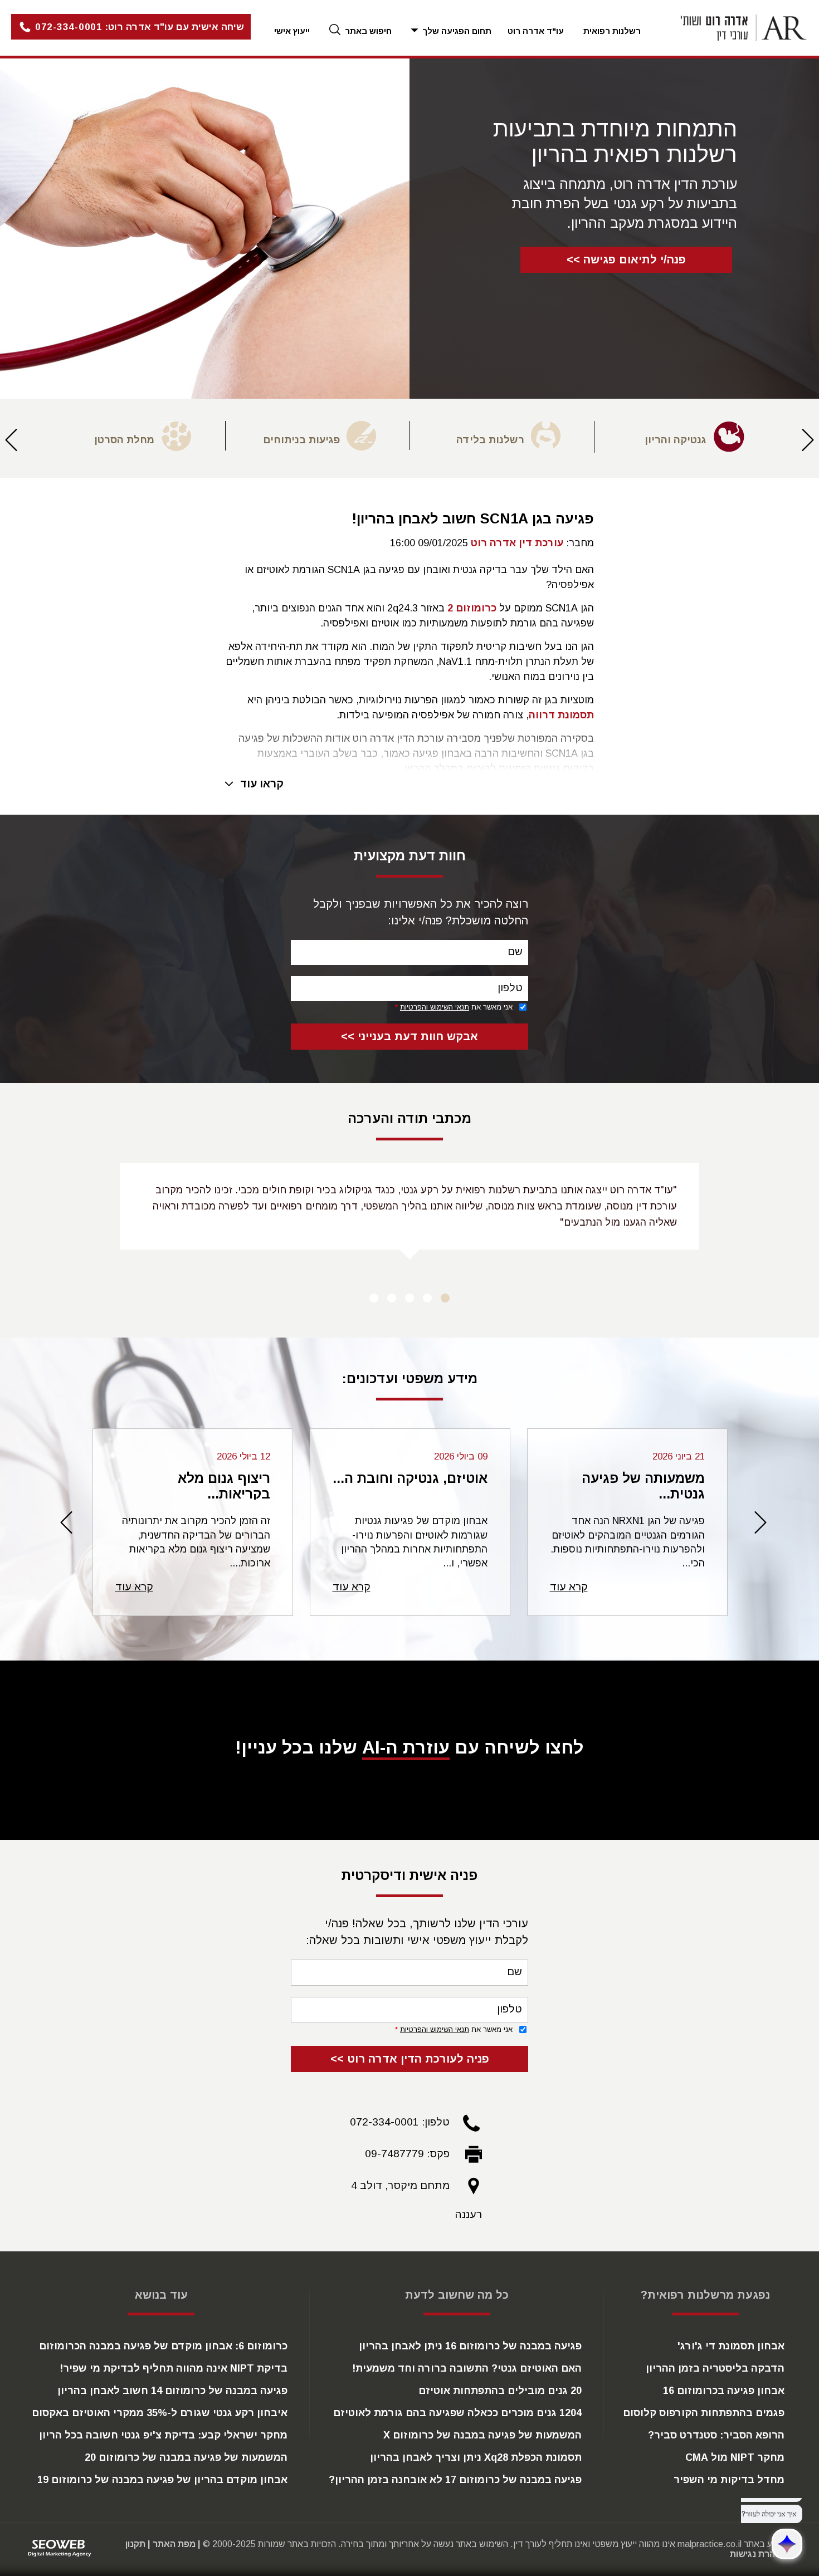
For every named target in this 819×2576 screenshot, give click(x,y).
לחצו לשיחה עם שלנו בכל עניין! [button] (410, 1747)
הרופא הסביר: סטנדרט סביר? (716, 2435)
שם (515, 951)
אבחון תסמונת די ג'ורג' (731, 2346)
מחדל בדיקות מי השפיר (729, 2480)
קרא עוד (569, 1587)
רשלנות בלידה (490, 440)
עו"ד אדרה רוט (536, 31)
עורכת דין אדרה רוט (517, 543)
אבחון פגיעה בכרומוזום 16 (724, 2391)
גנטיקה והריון (676, 440)
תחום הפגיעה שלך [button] (456, 31)
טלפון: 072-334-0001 (400, 2122)
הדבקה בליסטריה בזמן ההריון (715, 2368)
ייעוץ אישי (292, 31)
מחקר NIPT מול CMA (735, 2457)
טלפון (510, 988)
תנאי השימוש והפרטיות (435, 1007)
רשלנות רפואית (612, 31)
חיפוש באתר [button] (367, 31)
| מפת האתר (177, 2544)
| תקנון (138, 2544)
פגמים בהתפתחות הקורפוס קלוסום (704, 2413)
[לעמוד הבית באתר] (730, 28)
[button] (125, 28)
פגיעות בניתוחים (301, 440)
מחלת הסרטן (124, 440)
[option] (686, 437)
